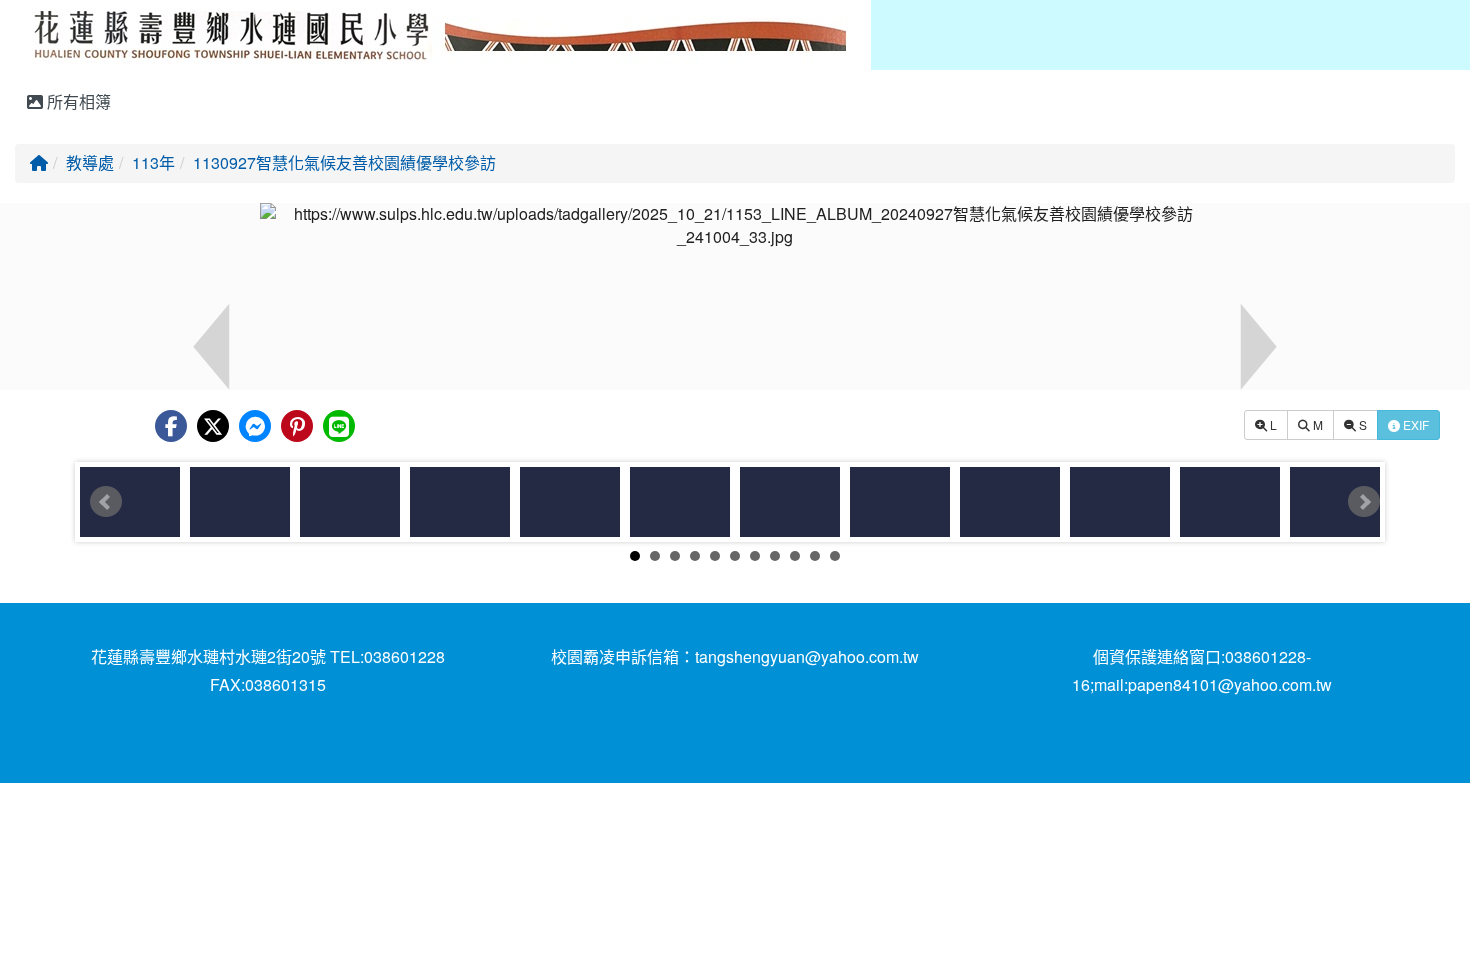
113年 (153, 162)
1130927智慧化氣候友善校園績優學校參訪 (344, 162)
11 (835, 556)
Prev (106, 502)
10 (815, 556)
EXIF (1414, 424)
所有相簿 (77, 101)
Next (1364, 502)
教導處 (90, 162)
